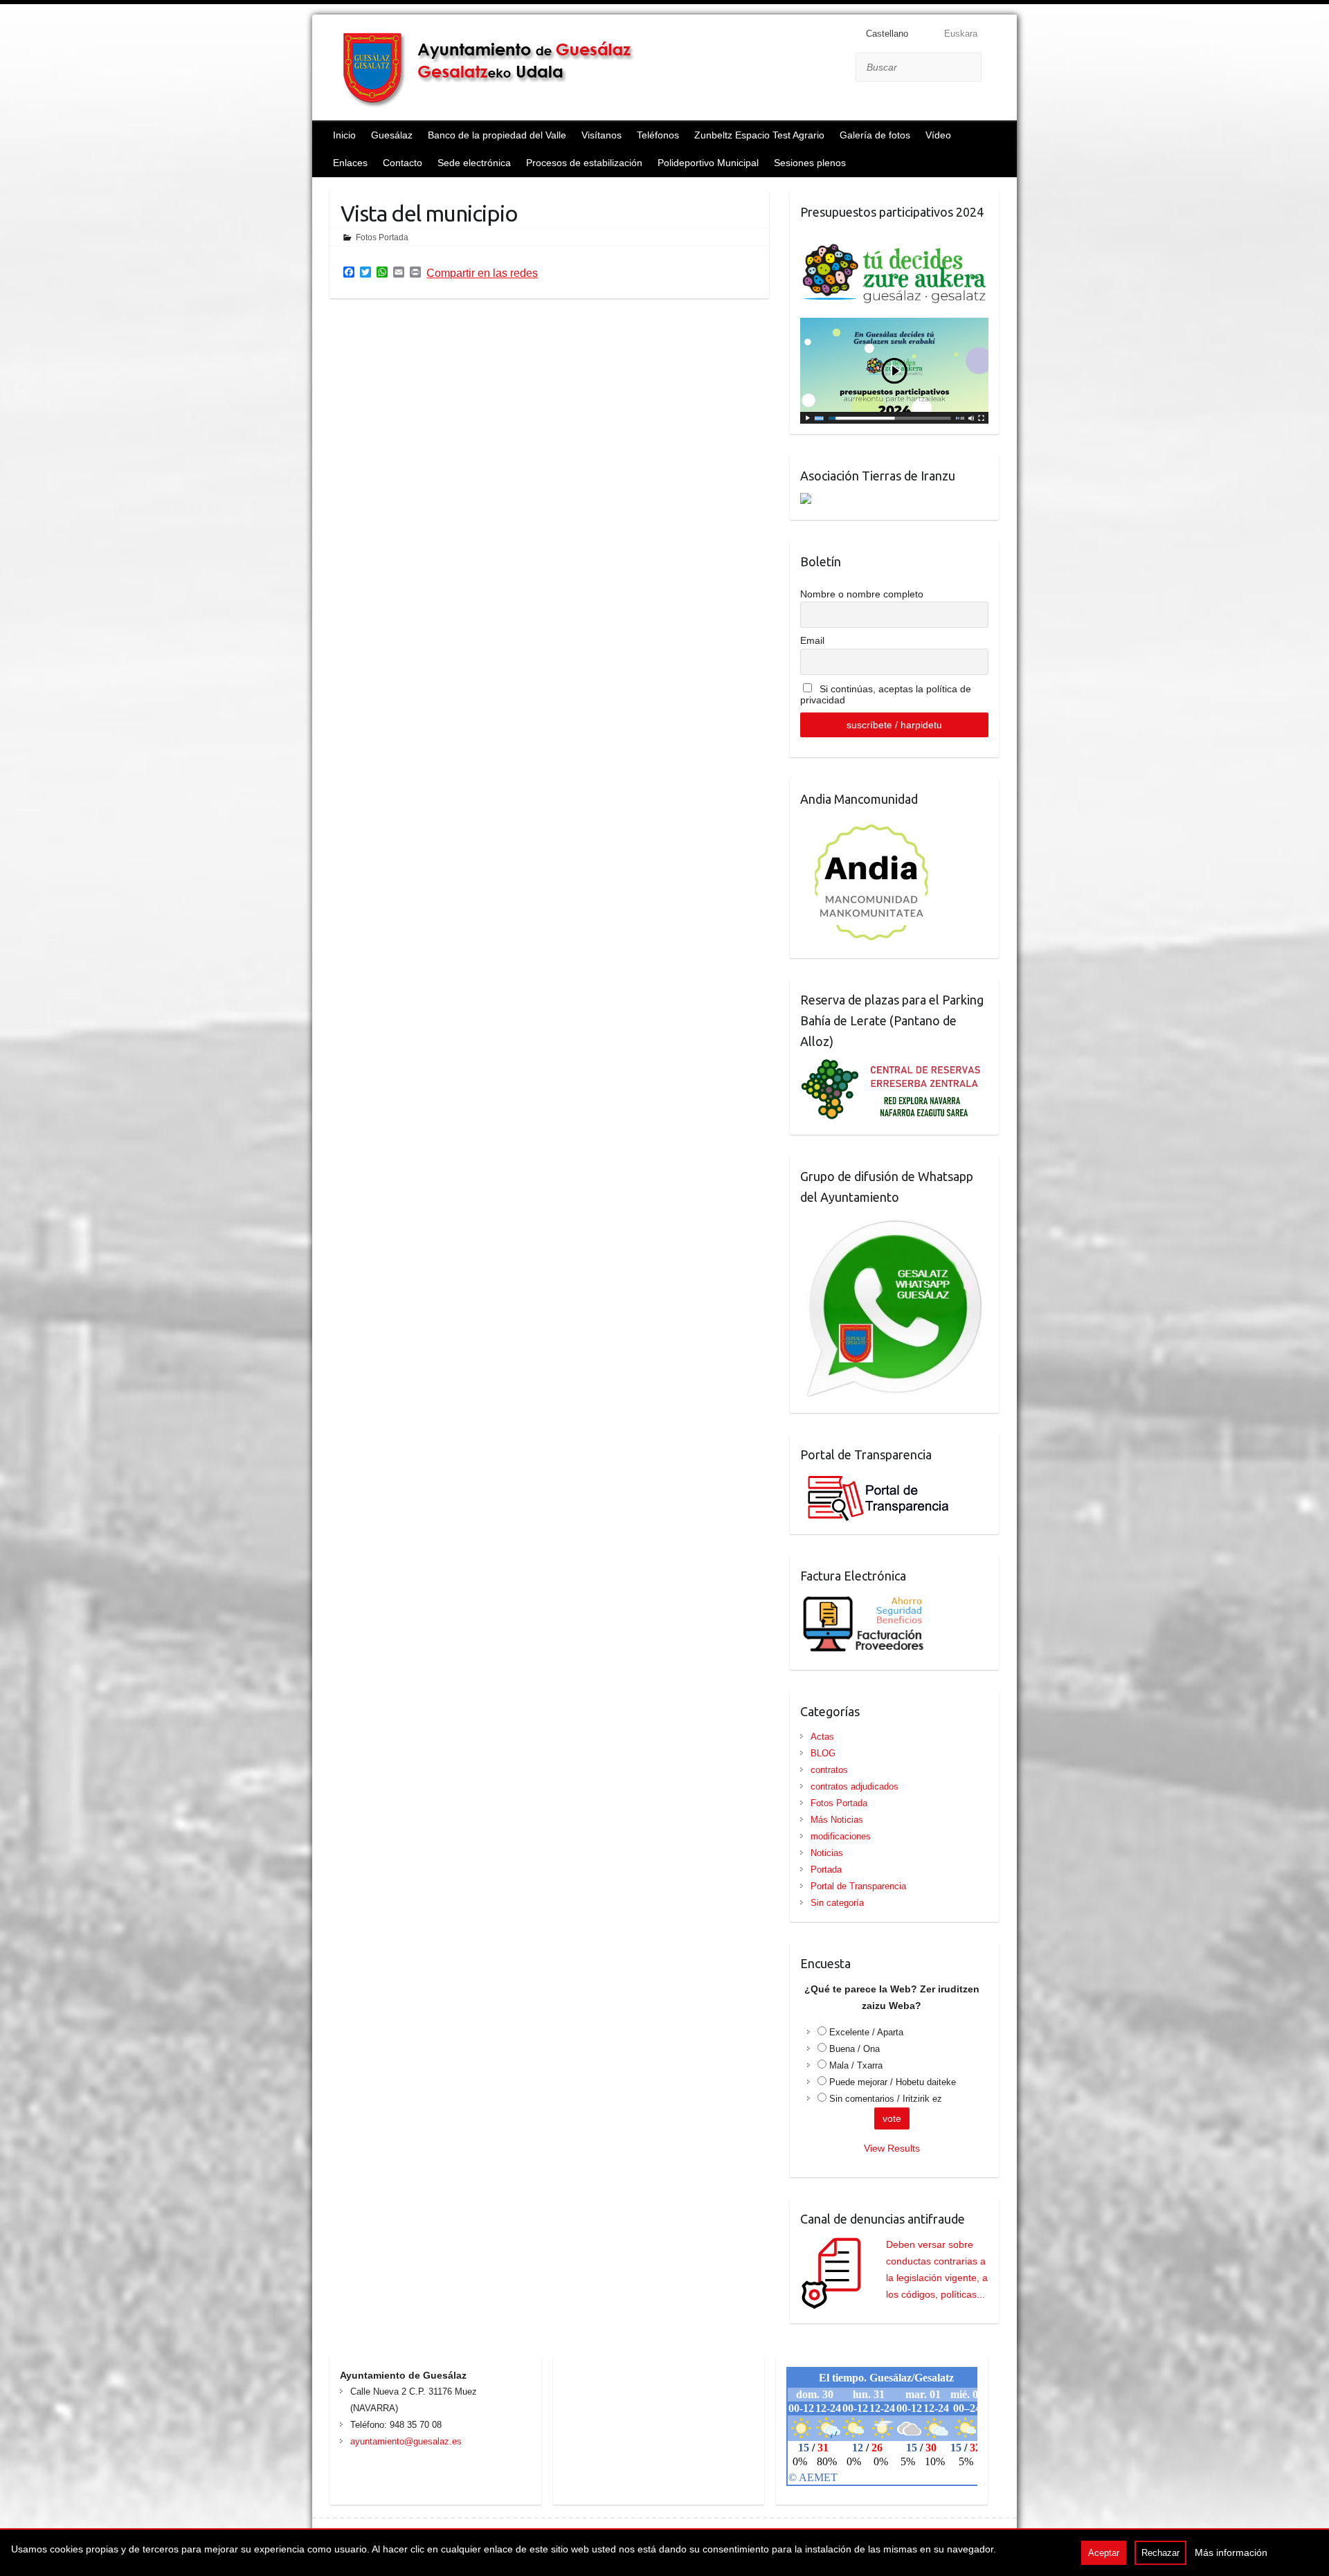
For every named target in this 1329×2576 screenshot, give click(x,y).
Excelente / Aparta (866, 2032)
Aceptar (1104, 2553)
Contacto (403, 163)
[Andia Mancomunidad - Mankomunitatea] (873, 825)
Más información (1231, 2552)
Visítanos (602, 135)
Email (812, 640)
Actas (822, 1737)
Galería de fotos (875, 135)
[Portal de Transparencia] (876, 1480)
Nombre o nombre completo (862, 594)
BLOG (823, 1753)
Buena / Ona (855, 2049)
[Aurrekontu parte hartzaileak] (894, 237)
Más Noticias (837, 1820)
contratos (829, 1770)
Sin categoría (837, 1903)
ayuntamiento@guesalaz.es (406, 2441)
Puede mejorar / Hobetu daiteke (893, 2082)
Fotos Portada (382, 237)
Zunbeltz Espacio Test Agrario (759, 135)
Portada (826, 1870)
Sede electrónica (474, 163)
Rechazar (1160, 2553)
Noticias (827, 1853)
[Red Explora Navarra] (894, 1067)
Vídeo (938, 135)
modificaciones (841, 1836)
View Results (892, 2148)
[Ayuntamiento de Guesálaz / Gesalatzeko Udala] (499, 69)
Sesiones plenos (810, 163)
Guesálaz (392, 135)
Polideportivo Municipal (708, 163)
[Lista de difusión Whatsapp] (895, 1223)
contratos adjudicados (855, 1786)
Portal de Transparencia (858, 1886)
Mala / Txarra (856, 2065)
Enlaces (350, 163)
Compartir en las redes (482, 273)
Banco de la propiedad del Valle (497, 135)
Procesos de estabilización (584, 163)
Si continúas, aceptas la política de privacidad (886, 694)
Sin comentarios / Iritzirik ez (886, 2099)
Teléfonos (658, 135)
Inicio (344, 135)
